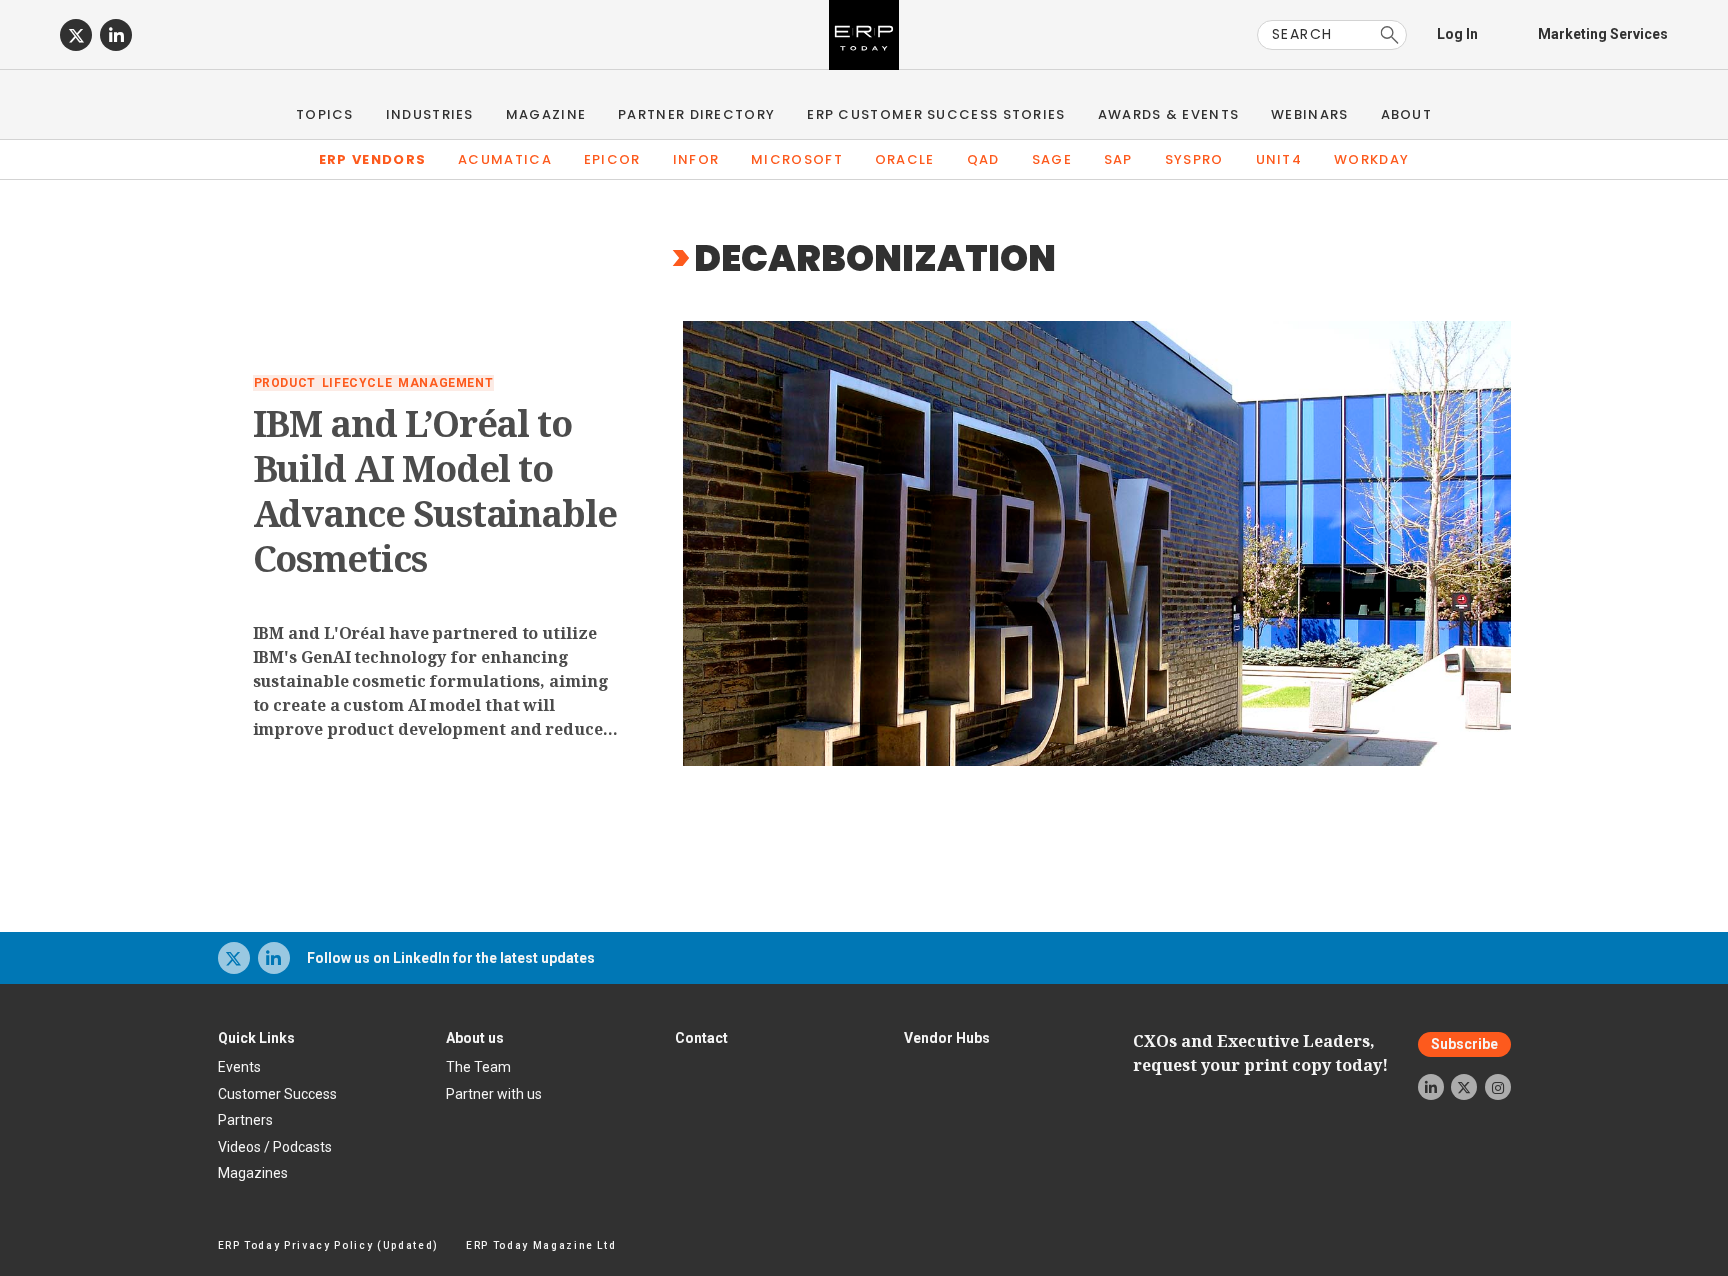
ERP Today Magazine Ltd (541, 1245)
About (1407, 114)
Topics (325, 114)
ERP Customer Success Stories (936, 114)
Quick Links (256, 1038)
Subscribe (1464, 1044)
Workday (1371, 159)
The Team (478, 1067)
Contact (701, 1038)
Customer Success (277, 1094)
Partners (245, 1120)
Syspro (1194, 159)
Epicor (612, 159)
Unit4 (1279, 159)
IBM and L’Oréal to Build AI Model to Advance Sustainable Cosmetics (435, 491)
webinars (1309, 114)
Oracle (905, 159)
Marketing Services (1603, 34)
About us (475, 1038)
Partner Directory (696, 114)
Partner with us (494, 1094)
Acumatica (505, 159)
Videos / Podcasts (275, 1147)
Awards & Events (1169, 114)
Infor (696, 159)
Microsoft (797, 159)
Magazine (546, 114)
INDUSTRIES (430, 114)
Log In (1457, 34)
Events (239, 1067)
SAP (1118, 159)
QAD (983, 159)
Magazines (253, 1173)
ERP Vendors (372, 159)
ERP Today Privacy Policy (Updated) (328, 1245)
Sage (1052, 159)
